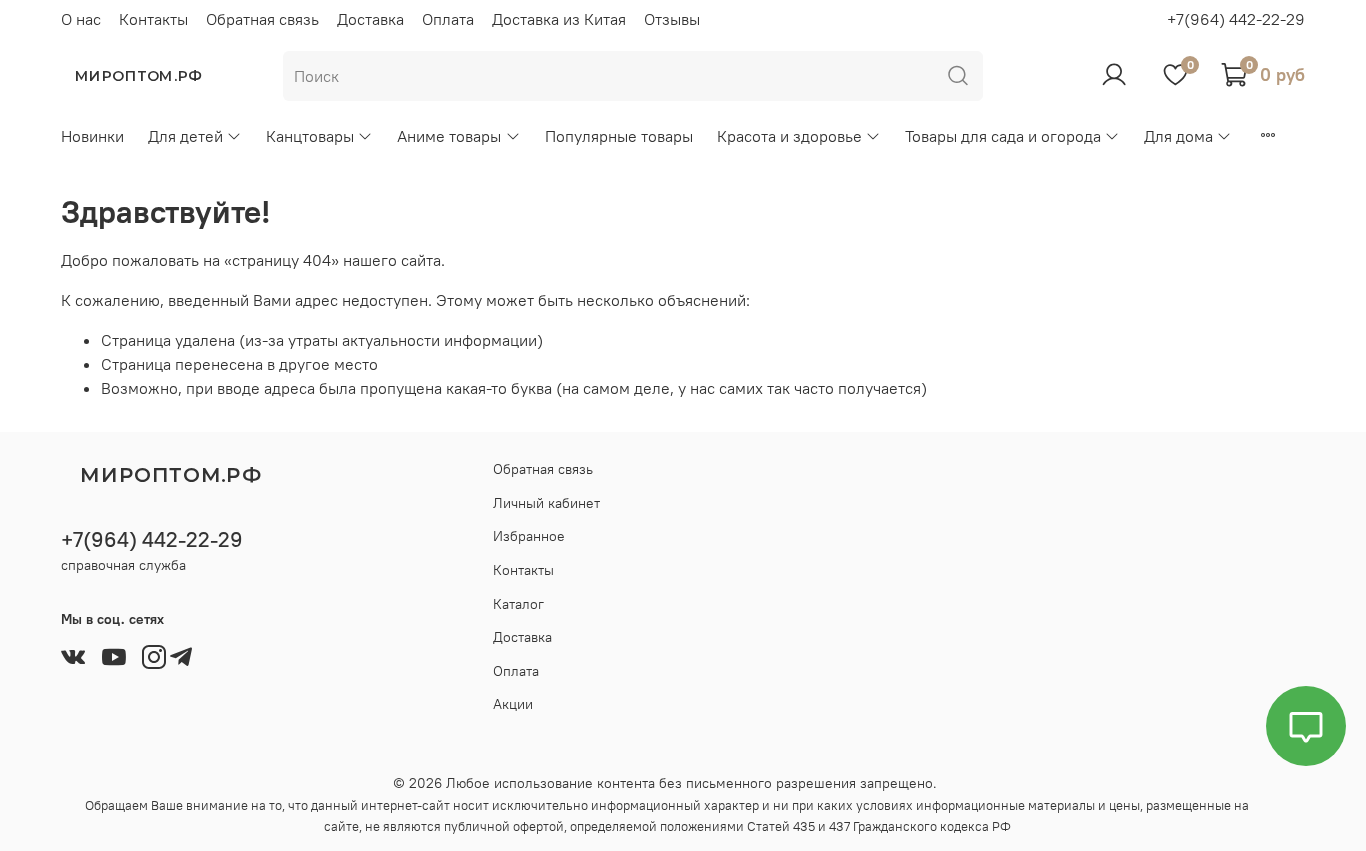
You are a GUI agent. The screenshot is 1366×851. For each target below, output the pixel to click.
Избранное (529, 536)
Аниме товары (449, 136)
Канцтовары (310, 136)
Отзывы (672, 19)
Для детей (185, 136)
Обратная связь (262, 19)
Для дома (1178, 136)
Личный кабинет (546, 503)
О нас (81, 19)
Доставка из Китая (559, 19)
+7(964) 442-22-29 (1236, 19)
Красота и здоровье (789, 136)
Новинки (92, 136)
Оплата (448, 19)
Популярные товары (619, 136)
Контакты (153, 19)
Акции (513, 704)
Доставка (370, 19)
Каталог (518, 604)
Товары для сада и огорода (1003, 136)
